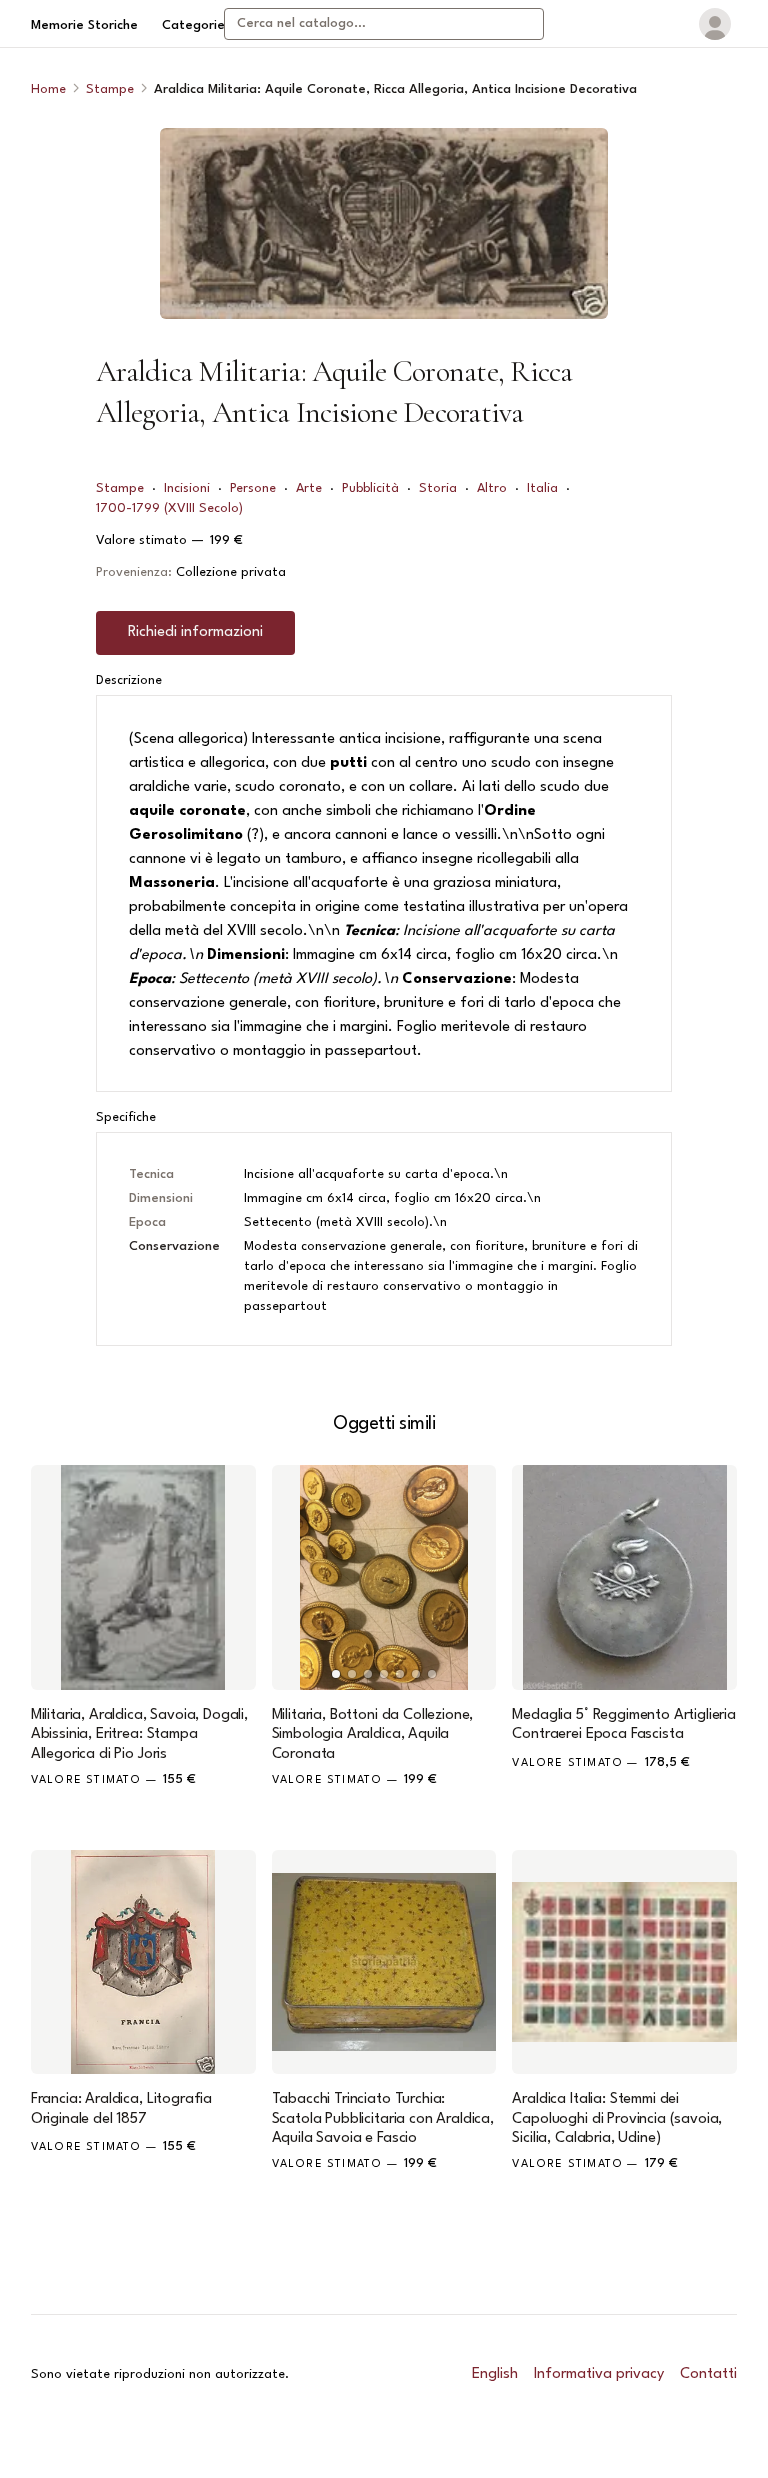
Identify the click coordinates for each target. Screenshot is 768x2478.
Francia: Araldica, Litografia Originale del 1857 (121, 2109)
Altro (492, 488)
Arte (309, 488)
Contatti (708, 2374)
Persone (253, 488)
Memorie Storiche (84, 25)
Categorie (193, 25)
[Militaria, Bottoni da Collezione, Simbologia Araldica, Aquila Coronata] (384, 1577)
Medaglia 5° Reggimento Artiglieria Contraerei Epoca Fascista (624, 1725)
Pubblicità (370, 488)
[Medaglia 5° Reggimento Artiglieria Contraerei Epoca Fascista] (624, 1577)
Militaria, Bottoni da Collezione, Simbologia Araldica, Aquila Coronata (373, 1734)
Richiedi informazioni (195, 632)
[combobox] (384, 24)
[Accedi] (715, 24)
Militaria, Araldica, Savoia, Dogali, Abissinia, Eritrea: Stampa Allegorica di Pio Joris (139, 1734)
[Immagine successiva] (472, 1578)
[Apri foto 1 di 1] (384, 223)
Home (48, 89)
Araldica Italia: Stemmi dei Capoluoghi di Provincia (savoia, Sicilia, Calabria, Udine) (617, 2118)
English (495, 2374)
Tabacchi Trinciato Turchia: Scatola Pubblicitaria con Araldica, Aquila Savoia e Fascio (383, 2118)
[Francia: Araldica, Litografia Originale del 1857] (143, 1962)
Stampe (110, 89)
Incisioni (187, 488)
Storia (438, 488)
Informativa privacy (599, 2374)
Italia (542, 488)
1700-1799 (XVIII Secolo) (169, 508)
